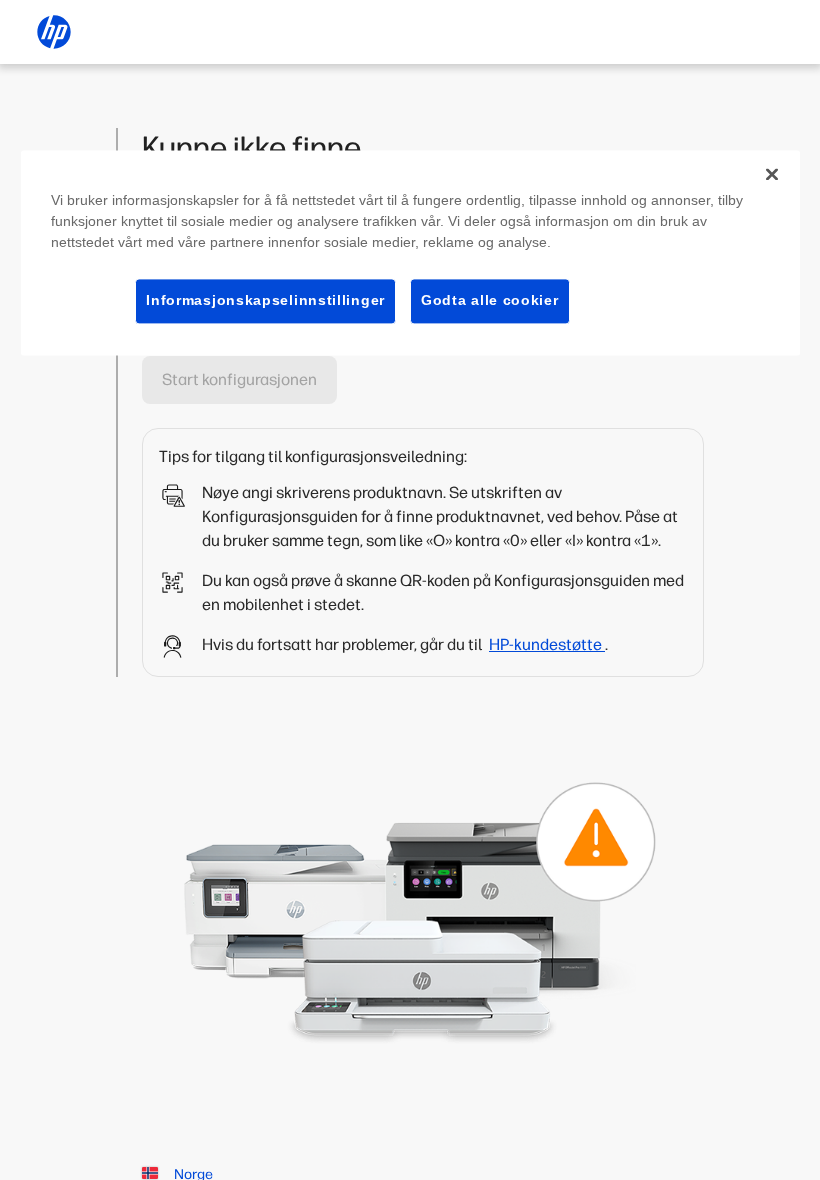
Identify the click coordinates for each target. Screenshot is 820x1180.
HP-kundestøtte (547, 644)
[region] (410, 252)
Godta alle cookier (490, 300)
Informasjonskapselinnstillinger (265, 300)
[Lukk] (772, 174)
